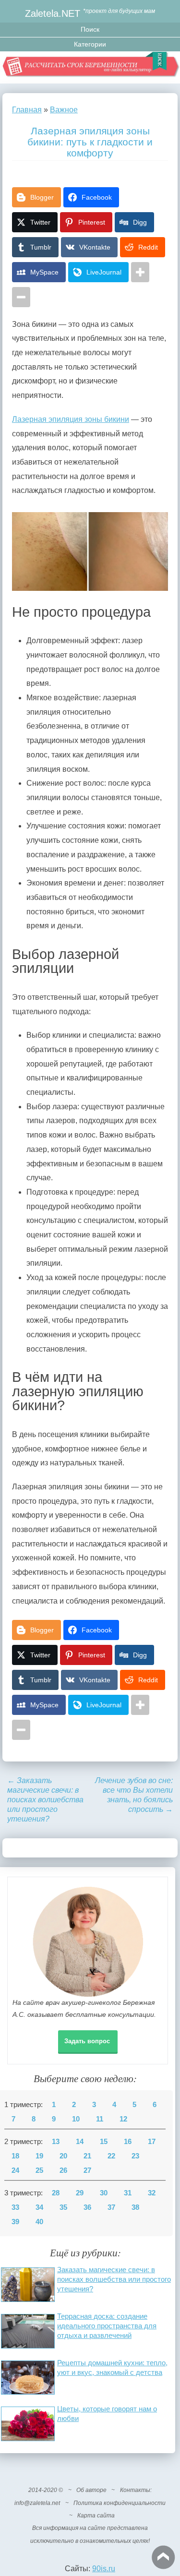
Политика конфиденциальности (120, 2503)
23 (135, 2156)
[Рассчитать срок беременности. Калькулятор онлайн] (90, 67)
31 (128, 2193)
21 (87, 2156)
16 (128, 2142)
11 (100, 2119)
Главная (27, 110)
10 (76, 2119)
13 (56, 2142)
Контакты (135, 2490)
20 (63, 2156)
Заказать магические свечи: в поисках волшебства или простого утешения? (45, 1800)
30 (104, 2193)
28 (56, 2193)
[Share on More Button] (140, 272)
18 (15, 2156)
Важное (64, 110)
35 (63, 2207)
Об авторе (91, 2490)
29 (80, 2193)
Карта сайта (96, 2516)
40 (39, 2222)
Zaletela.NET (53, 13)
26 (63, 2170)
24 (15, 2170)
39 (15, 2222)
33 (15, 2207)
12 (123, 2119)
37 (111, 2207)
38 (135, 2207)
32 (152, 2193)
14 (80, 2142)
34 (39, 2207)
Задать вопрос (87, 2041)
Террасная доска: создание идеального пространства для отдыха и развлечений (107, 2326)
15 (104, 2142)
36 (87, 2207)
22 (111, 2156)
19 (39, 2156)
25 (39, 2170)
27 (87, 2170)
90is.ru (104, 2569)
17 (152, 2142)
